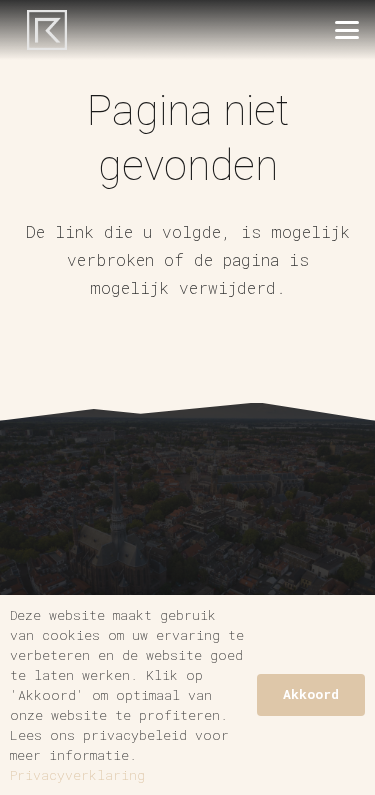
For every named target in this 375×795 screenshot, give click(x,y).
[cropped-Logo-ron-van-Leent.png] (47, 30)
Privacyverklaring (77, 775)
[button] (347, 30)
